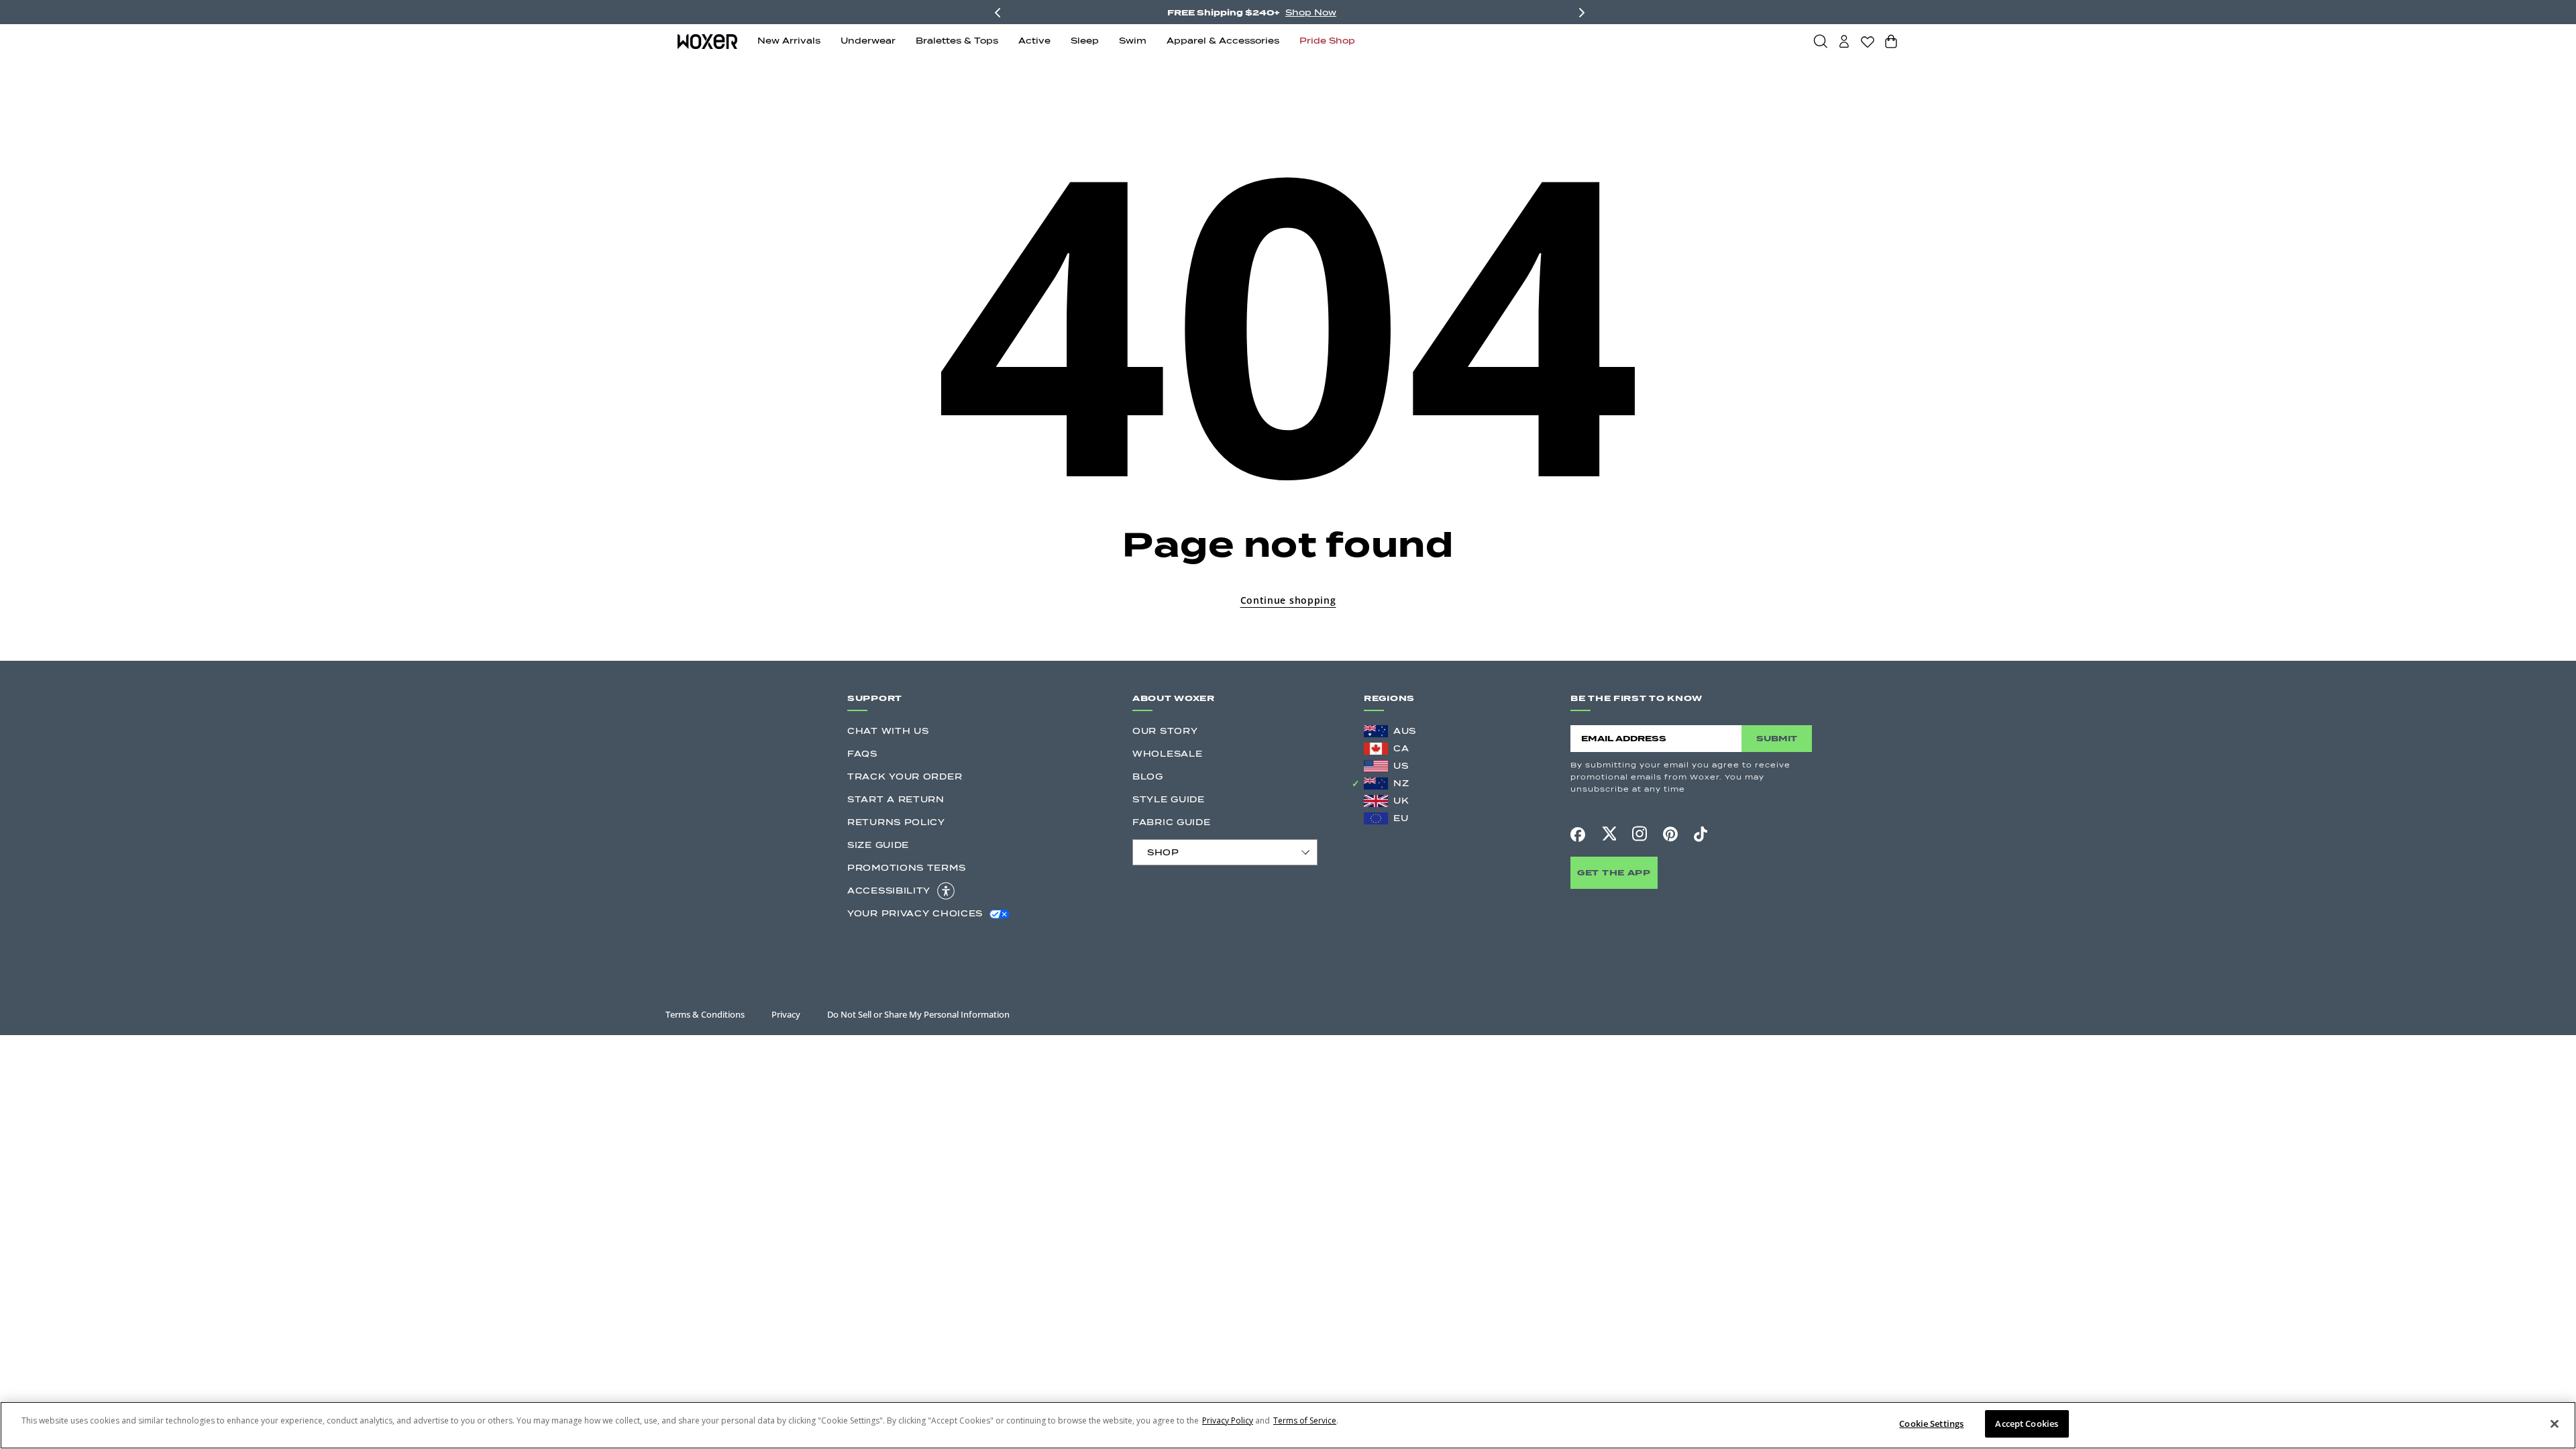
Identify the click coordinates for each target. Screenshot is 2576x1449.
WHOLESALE (1167, 754)
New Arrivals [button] (789, 41)
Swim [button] (1133, 41)
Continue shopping (1288, 600)
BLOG (1148, 776)
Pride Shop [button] (1327, 41)
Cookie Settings (1931, 1424)
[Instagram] (1640, 834)
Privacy (786, 1014)
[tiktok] (1701, 835)
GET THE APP (1614, 872)
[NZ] (1376, 784)
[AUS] (1376, 731)
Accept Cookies (2027, 1424)
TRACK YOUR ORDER (905, 776)
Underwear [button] (868, 41)
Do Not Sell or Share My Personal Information (918, 1014)
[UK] (1376, 801)
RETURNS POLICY (896, 822)
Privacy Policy (1228, 1420)
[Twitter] (1609, 834)
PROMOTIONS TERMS (906, 868)
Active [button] (1034, 41)
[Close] (2555, 1424)
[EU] (1376, 818)
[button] (1821, 41)
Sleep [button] (1085, 41)
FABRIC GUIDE (1171, 822)
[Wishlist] (1868, 42)
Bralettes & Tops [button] (957, 41)
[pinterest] (1670, 835)
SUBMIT (1777, 738)
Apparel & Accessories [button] (1223, 41)
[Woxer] (707, 41)
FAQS (862, 754)
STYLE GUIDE (1169, 799)
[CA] (1376, 749)
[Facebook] (1578, 835)
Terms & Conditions (705, 1014)
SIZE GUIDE (878, 845)
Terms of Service (1305, 1420)
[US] (1376, 766)
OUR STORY (1165, 731)
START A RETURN (896, 799)
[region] (1288, 1425)
